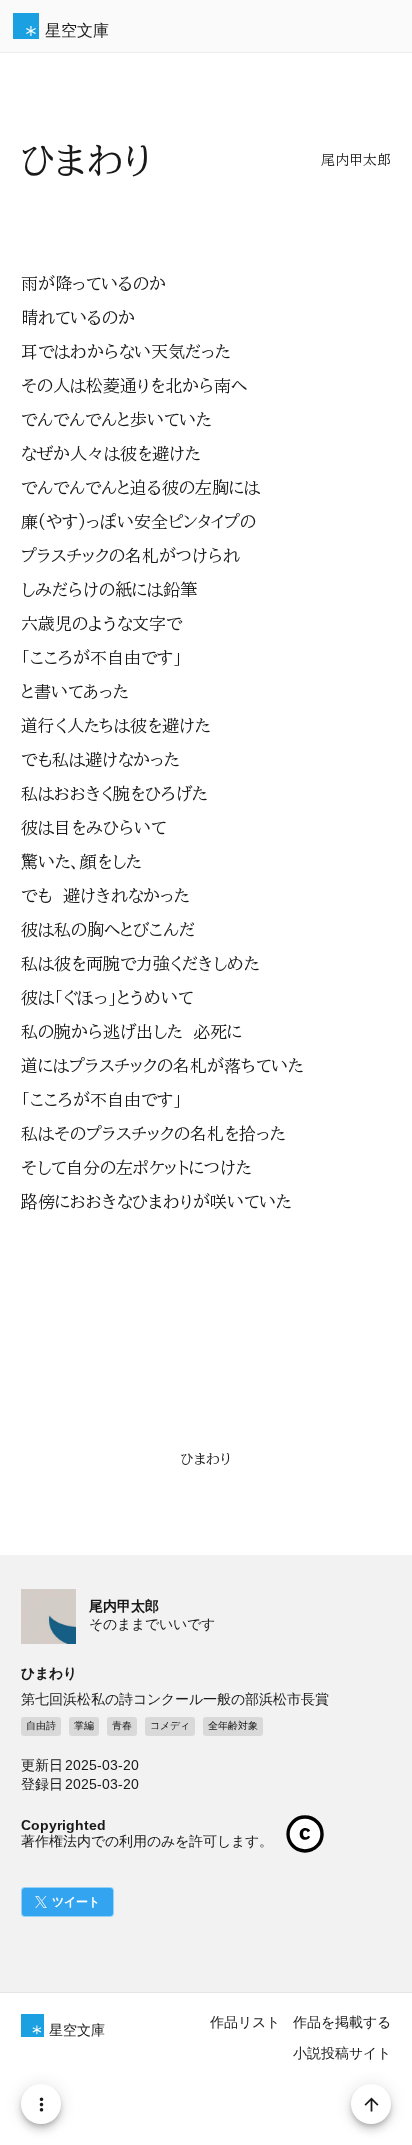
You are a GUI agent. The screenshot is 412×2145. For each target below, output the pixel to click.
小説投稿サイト (342, 2053)
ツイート (76, 1902)
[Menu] (41, 2104)
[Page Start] (371, 2104)
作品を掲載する (342, 2022)
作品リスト (245, 2022)
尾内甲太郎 (356, 160)
